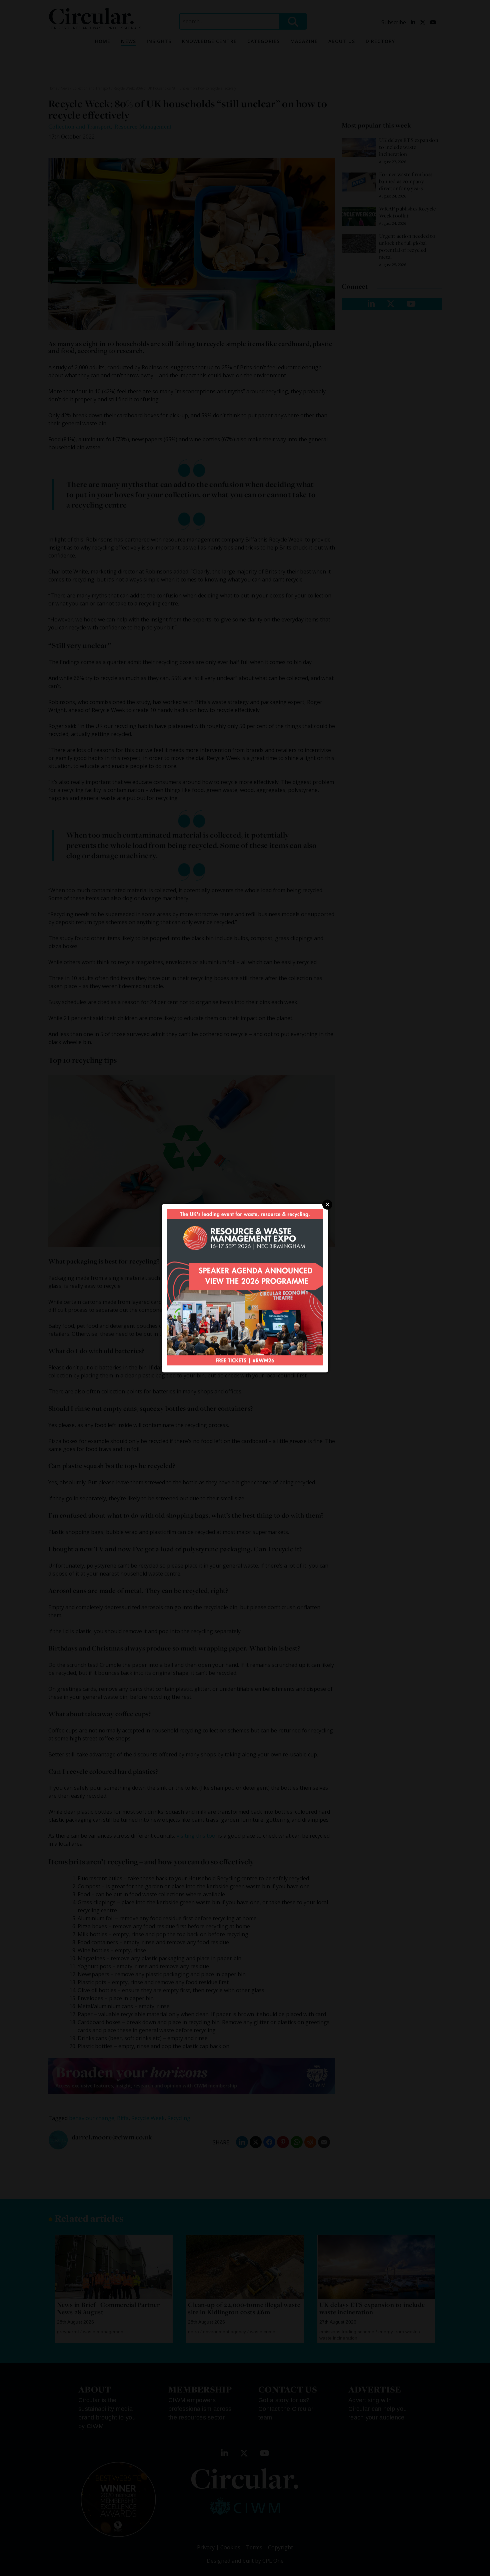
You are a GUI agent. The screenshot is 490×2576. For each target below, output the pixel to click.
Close (327, 1205)
